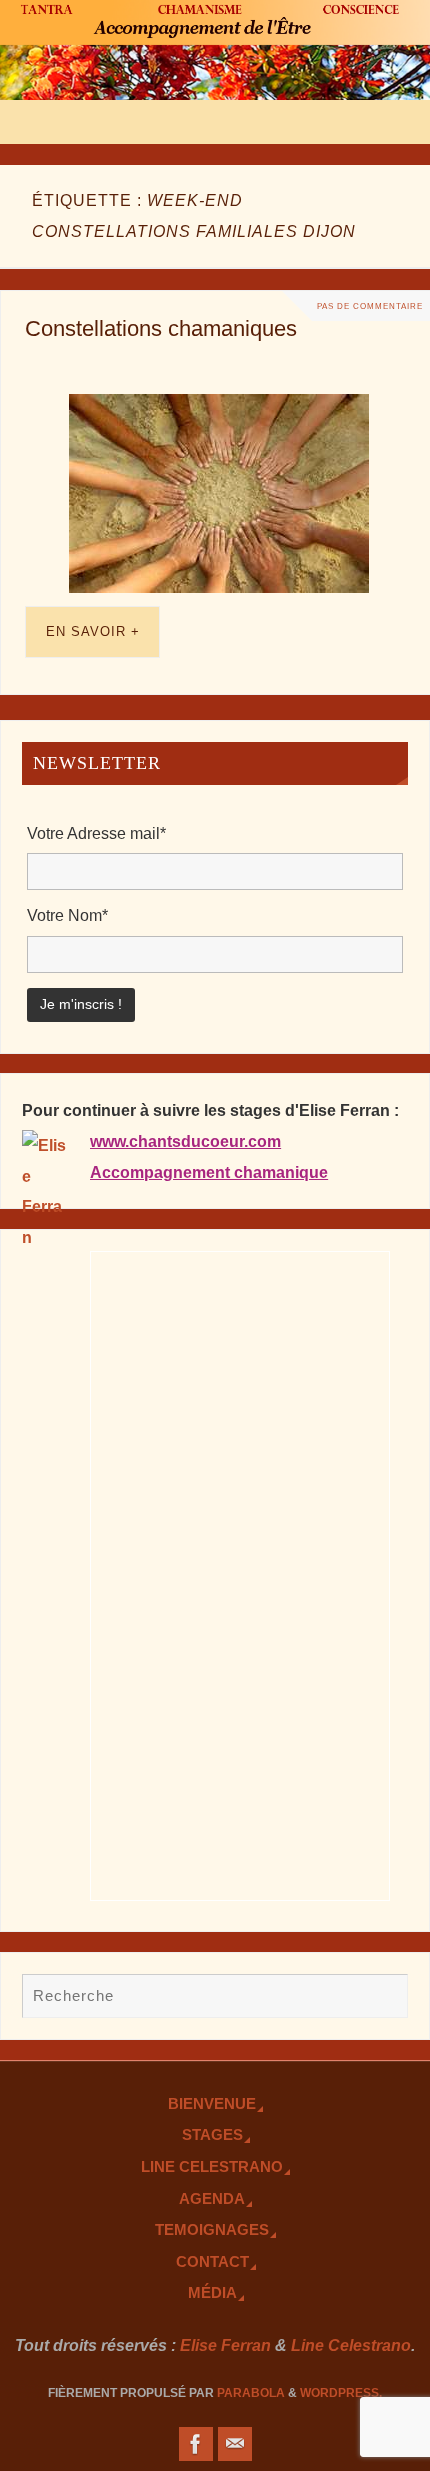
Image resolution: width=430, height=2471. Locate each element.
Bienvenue (212, 2104)
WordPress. (341, 2393)
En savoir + (93, 631)
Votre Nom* (67, 915)
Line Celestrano (212, 2167)
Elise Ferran (225, 2345)
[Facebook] (196, 2444)
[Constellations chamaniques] (219, 493)
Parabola (251, 2393)
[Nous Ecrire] (235, 2444)
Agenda (212, 2199)
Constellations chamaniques (161, 328)
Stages (212, 2135)
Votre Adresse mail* (96, 833)
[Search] (383, 1998)
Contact (212, 2262)
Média (212, 2293)
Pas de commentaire (370, 306)
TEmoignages (212, 2230)
